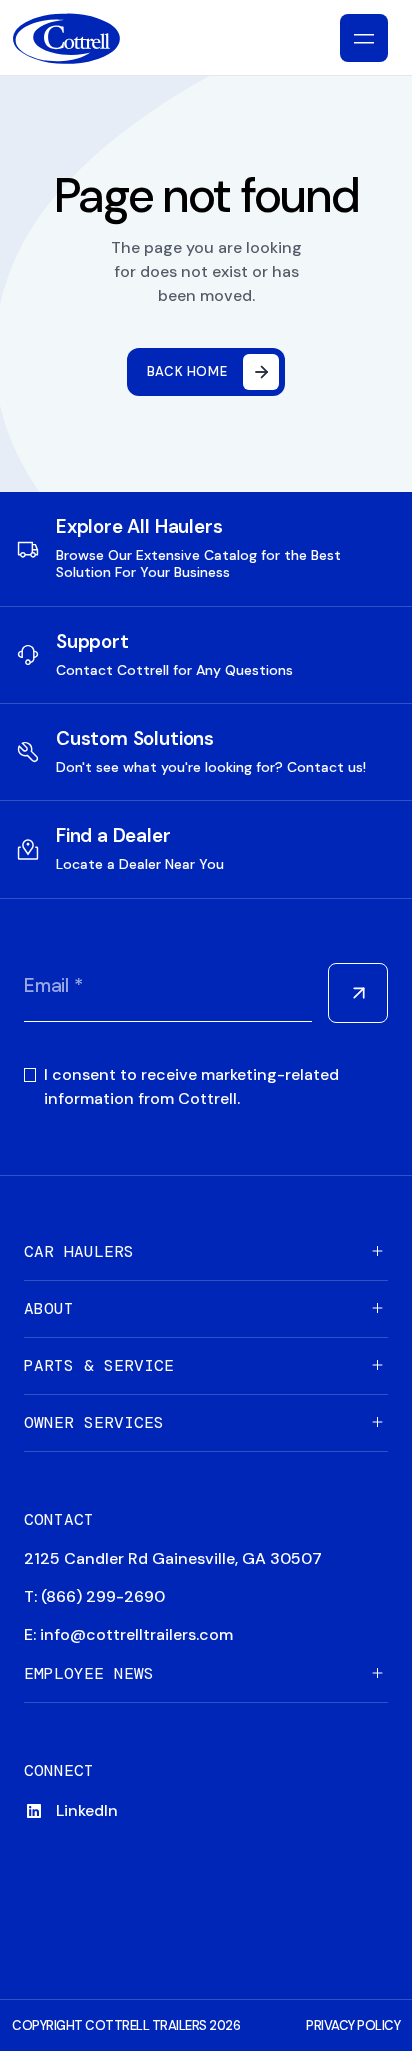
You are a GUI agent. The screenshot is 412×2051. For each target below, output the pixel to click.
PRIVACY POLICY (353, 2025)
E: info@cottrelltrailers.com (128, 1634)
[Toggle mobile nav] (364, 38)
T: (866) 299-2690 (94, 1596)
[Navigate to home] (82, 38)
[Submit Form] (358, 993)
